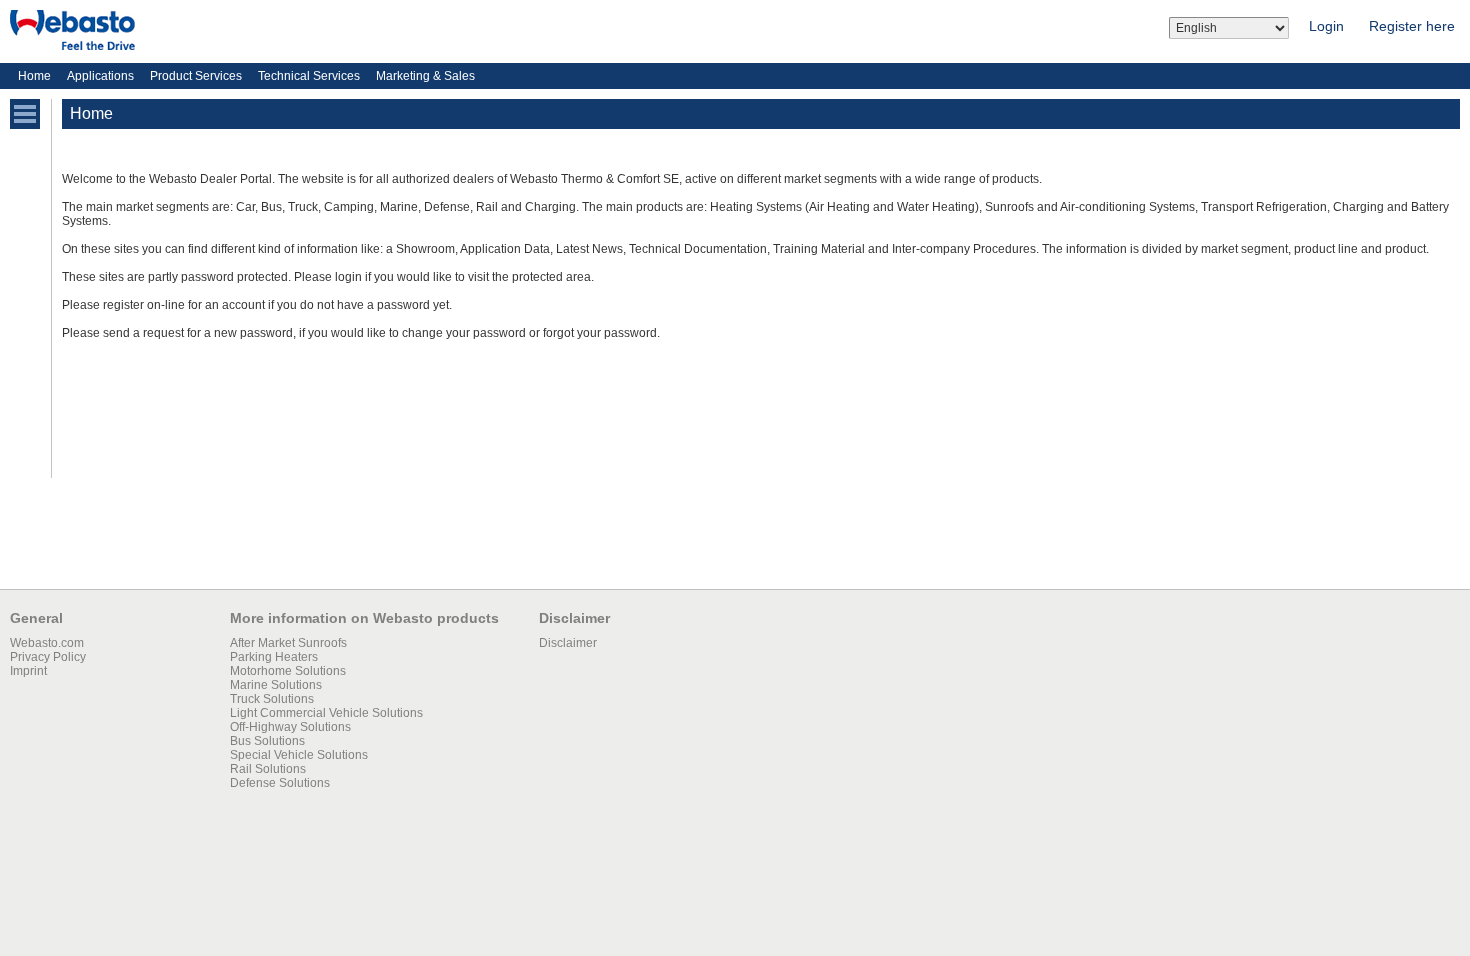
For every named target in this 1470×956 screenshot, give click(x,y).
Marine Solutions (276, 685)
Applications (100, 76)
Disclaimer (568, 643)
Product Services (196, 76)
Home (34, 76)
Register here (1412, 26)
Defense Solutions (280, 783)
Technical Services (309, 76)
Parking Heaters (274, 657)
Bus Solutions (267, 741)
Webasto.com (47, 643)
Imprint (28, 671)
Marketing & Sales (425, 76)
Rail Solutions (268, 769)
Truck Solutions (272, 699)
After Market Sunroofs (288, 643)
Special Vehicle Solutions (299, 755)
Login (1326, 26)
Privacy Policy (48, 657)
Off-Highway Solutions (290, 727)
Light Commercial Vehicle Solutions (326, 713)
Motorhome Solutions (288, 671)
